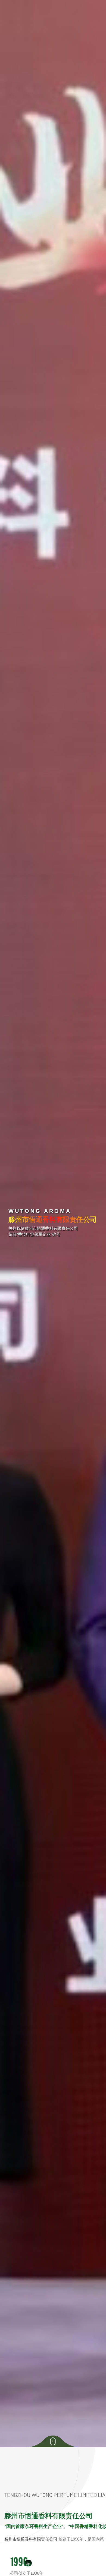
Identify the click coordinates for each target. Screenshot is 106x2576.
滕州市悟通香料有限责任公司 (31, 2539)
